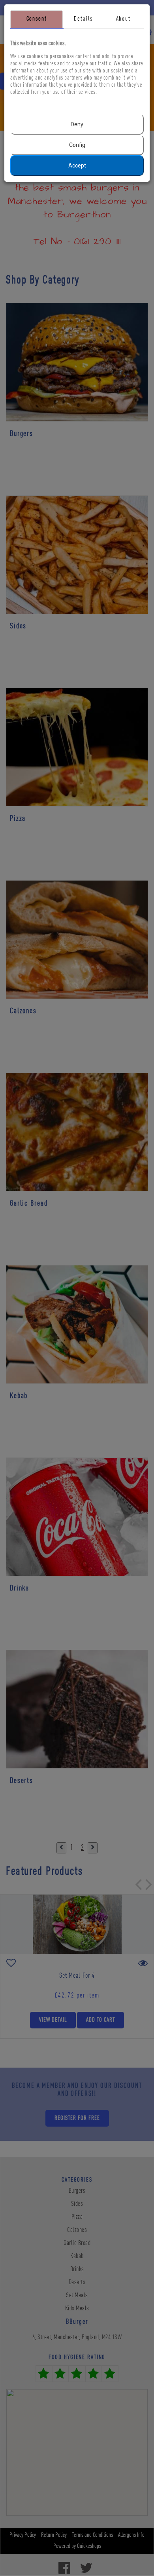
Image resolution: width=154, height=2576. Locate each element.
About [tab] (123, 19)
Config (77, 145)
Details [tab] (83, 19)
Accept (77, 166)
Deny (77, 124)
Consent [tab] (37, 19)
